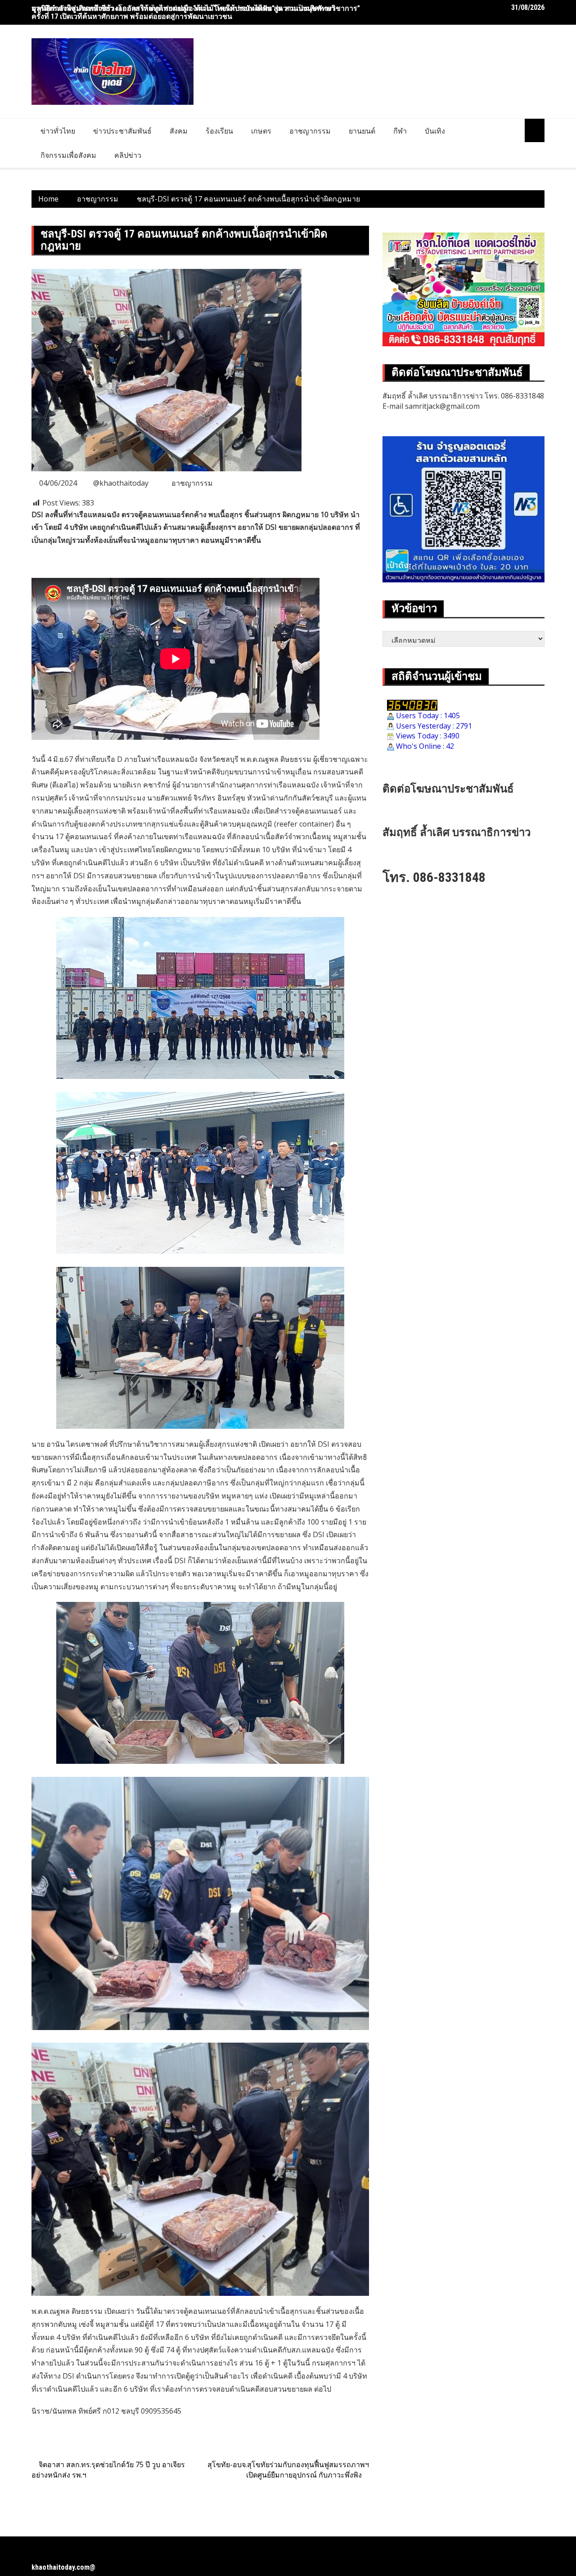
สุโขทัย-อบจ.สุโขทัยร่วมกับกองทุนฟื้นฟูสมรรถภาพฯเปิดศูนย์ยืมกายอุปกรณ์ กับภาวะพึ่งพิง (288, 2470)
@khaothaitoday (121, 483)
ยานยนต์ (362, 131)
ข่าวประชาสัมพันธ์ (122, 131)
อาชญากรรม (310, 131)
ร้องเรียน (219, 131)
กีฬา (400, 131)
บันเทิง (435, 131)
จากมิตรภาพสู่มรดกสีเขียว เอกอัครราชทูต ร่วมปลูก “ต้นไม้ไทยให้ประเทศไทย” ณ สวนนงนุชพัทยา (183, 8)
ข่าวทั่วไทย (58, 131)
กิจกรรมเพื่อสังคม (68, 155)
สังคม (179, 131)
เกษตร (261, 131)
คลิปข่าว (128, 155)
